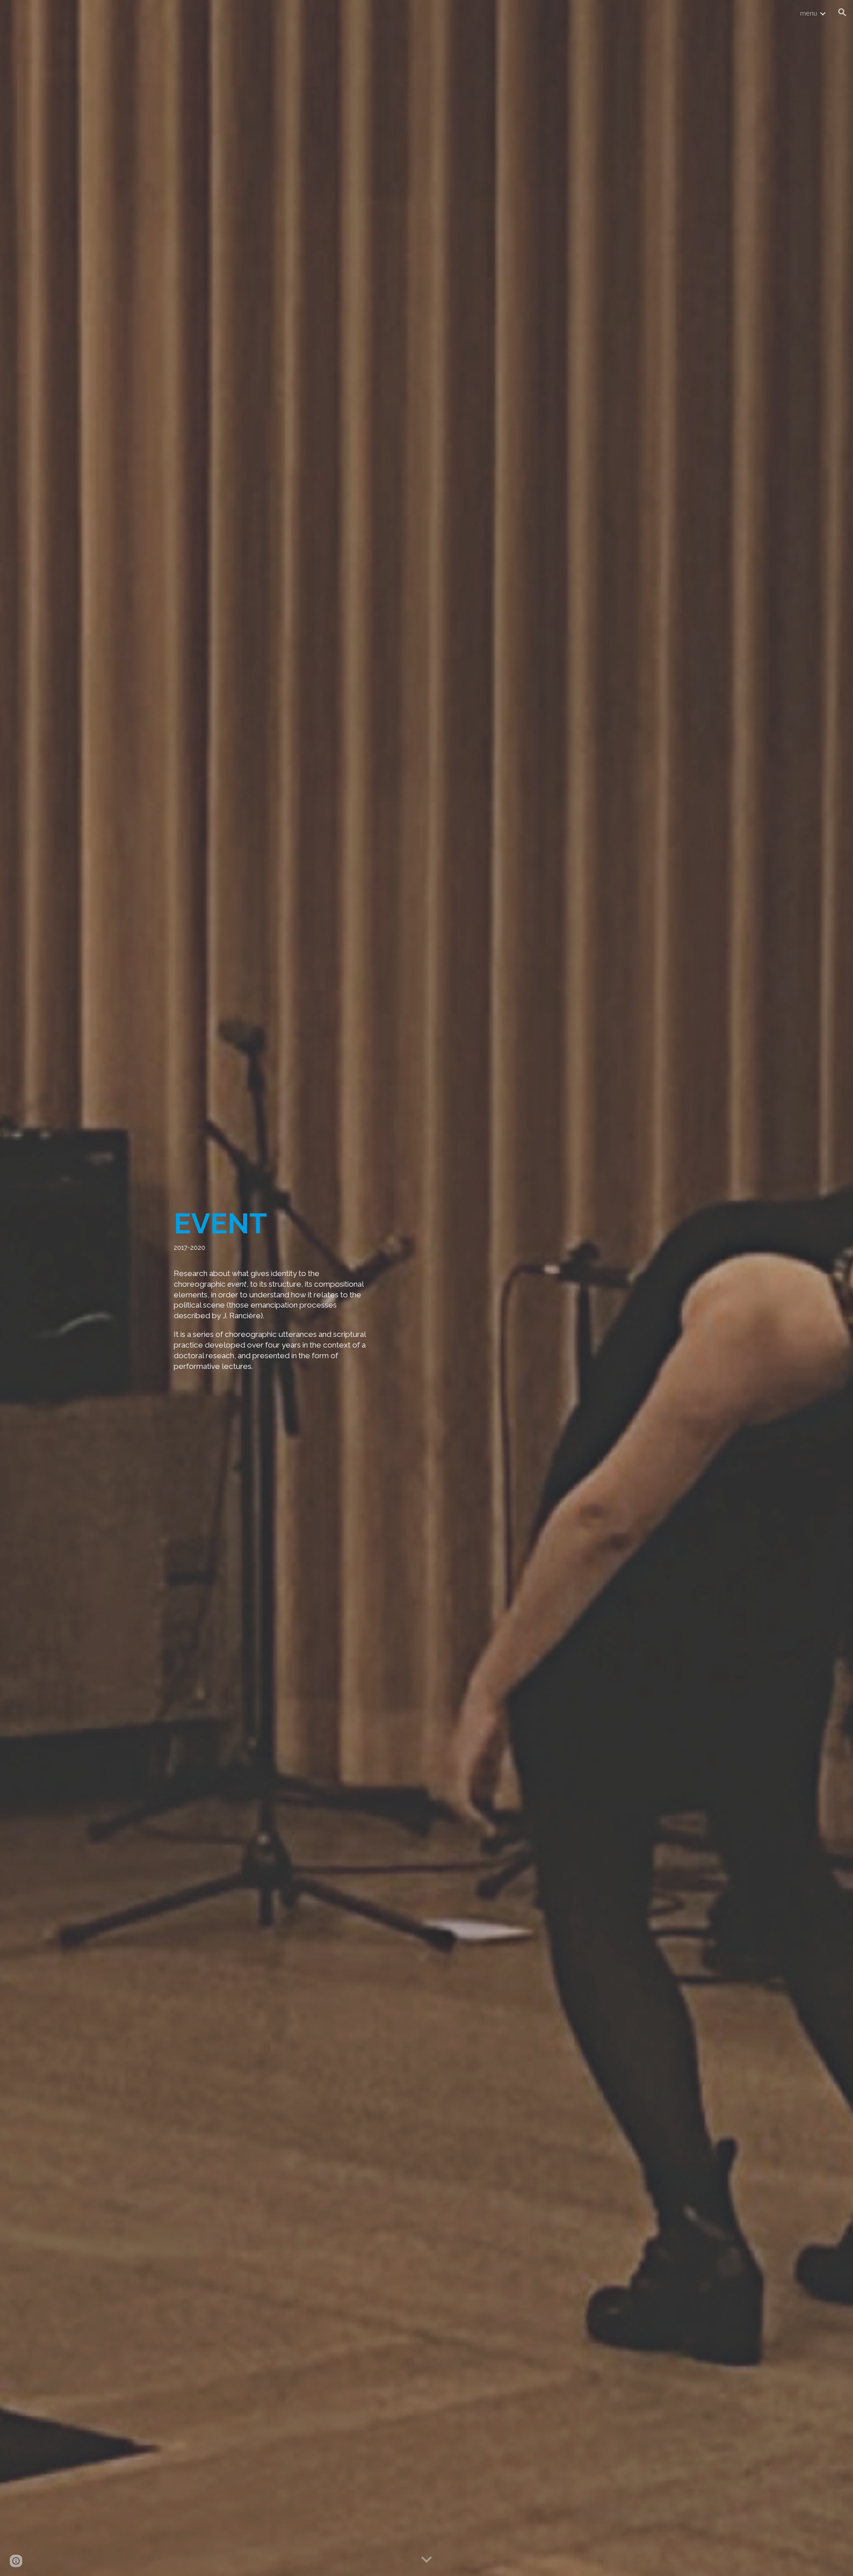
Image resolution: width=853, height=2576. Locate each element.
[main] (273, 1288)
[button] (842, 12)
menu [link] (809, 13)
